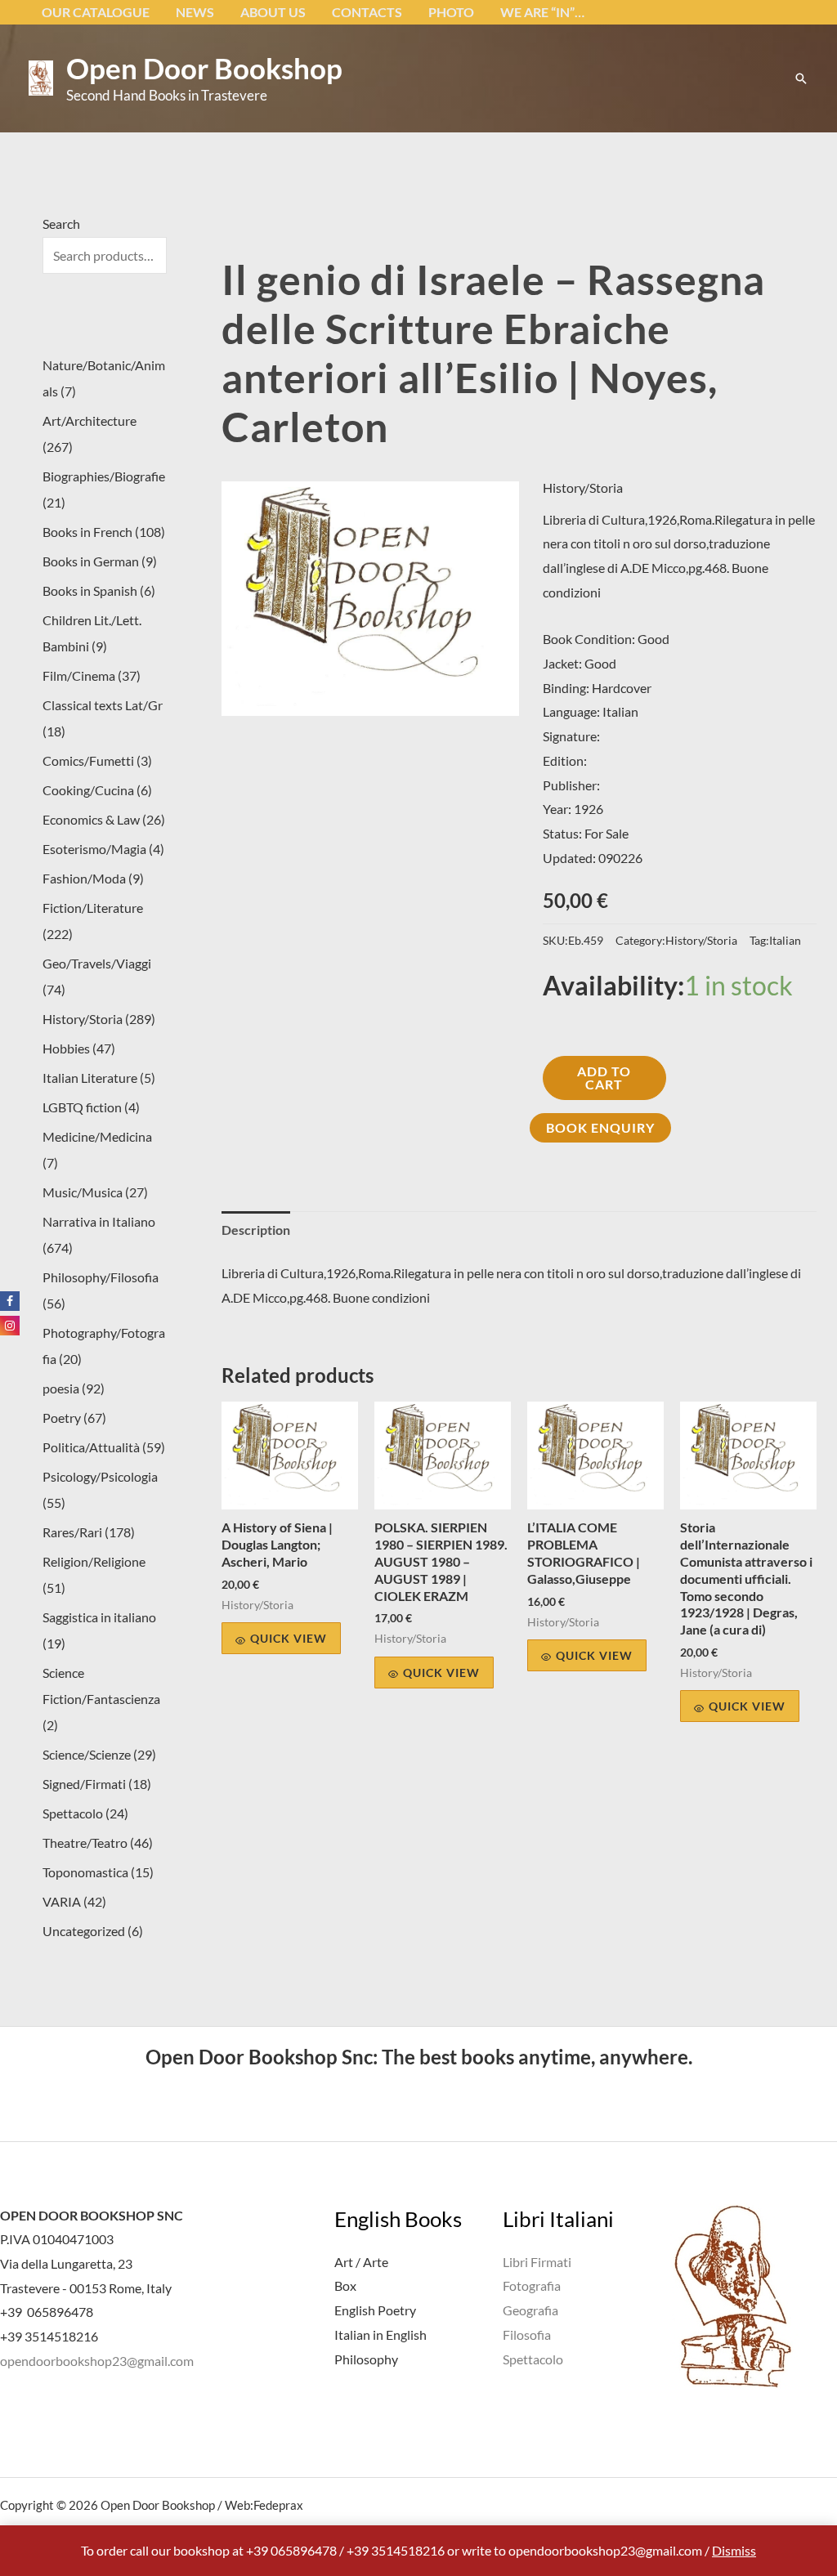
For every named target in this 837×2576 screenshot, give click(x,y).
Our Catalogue (96, 12)
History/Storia (583, 487)
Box (345, 2285)
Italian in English (380, 2334)
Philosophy (366, 2359)
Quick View (289, 1638)
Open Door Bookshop (204, 68)
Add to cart (604, 1078)
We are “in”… (542, 12)
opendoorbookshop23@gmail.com (97, 2361)
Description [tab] (256, 1230)
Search (61, 224)
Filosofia (527, 2334)
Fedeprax (278, 2505)
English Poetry (375, 2310)
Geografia (530, 2310)
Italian (785, 940)
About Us (273, 12)
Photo (451, 12)
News (195, 12)
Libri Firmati (537, 2262)
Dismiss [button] (734, 2550)
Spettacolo (533, 2359)
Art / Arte (361, 2262)
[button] (801, 78)
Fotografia (532, 2285)
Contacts (367, 12)
